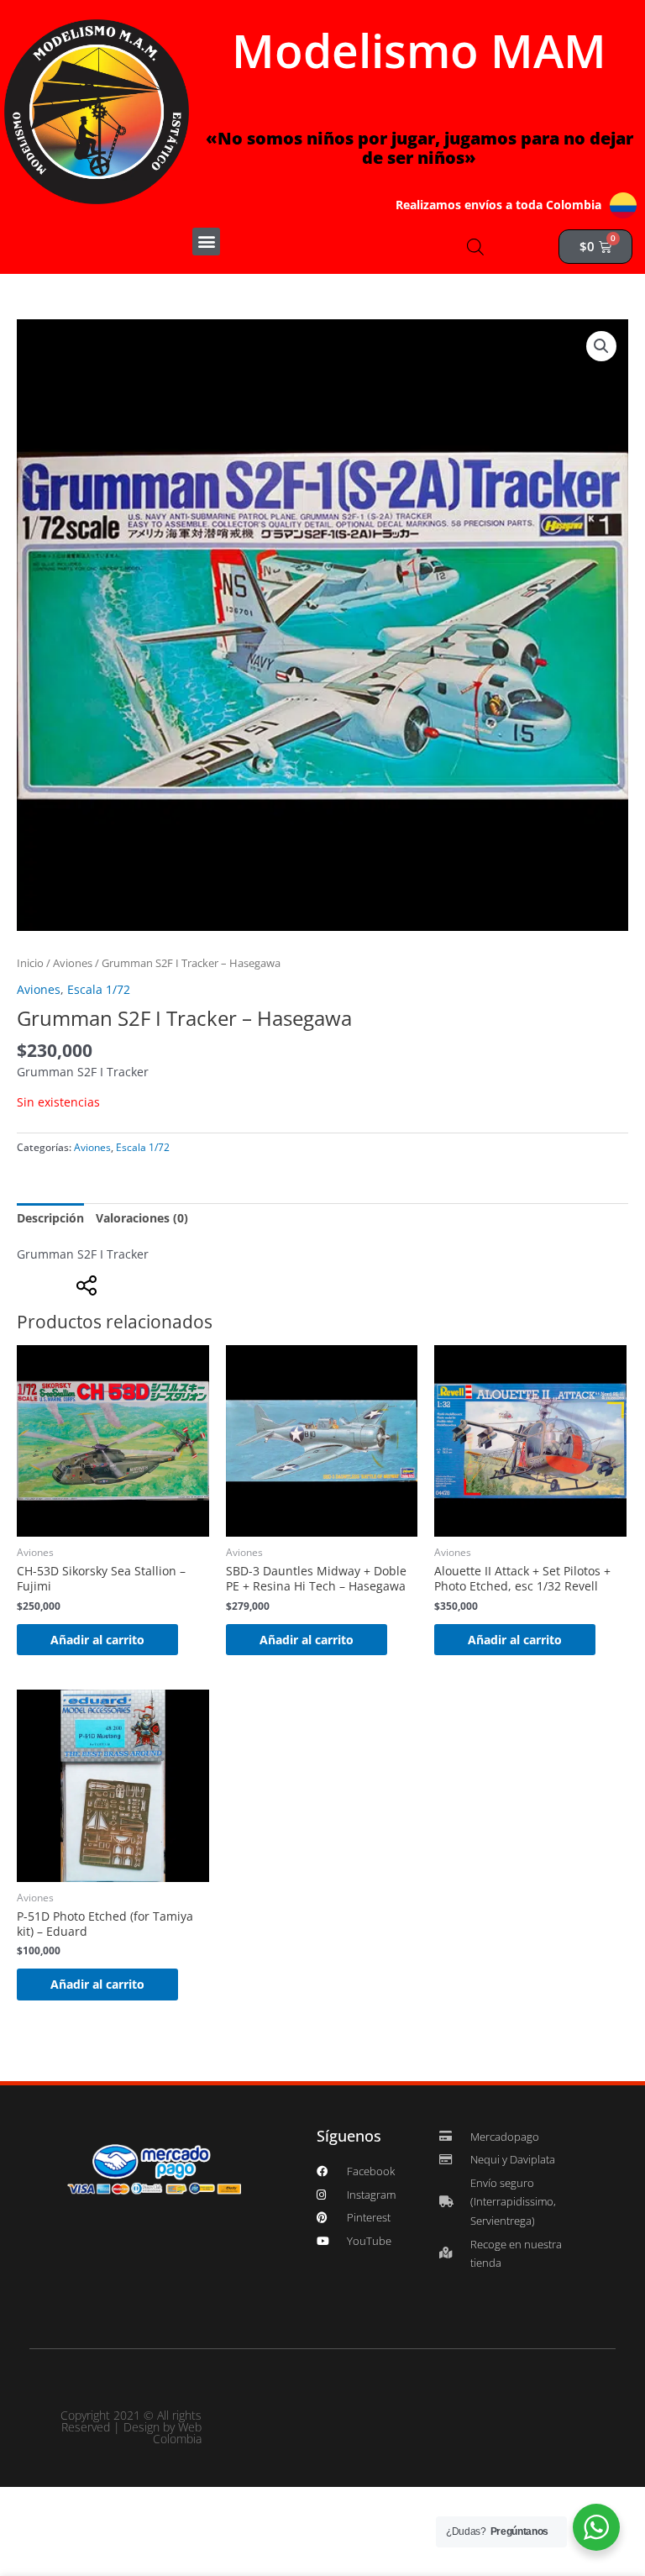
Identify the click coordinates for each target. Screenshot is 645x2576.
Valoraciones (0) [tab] (142, 1218)
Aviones (73, 963)
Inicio (30, 963)
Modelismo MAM (419, 50)
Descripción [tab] (50, 1218)
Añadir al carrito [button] (97, 1640)
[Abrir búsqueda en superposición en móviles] (475, 247)
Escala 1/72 (99, 989)
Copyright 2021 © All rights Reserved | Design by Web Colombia (131, 2427)
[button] (206, 242)
